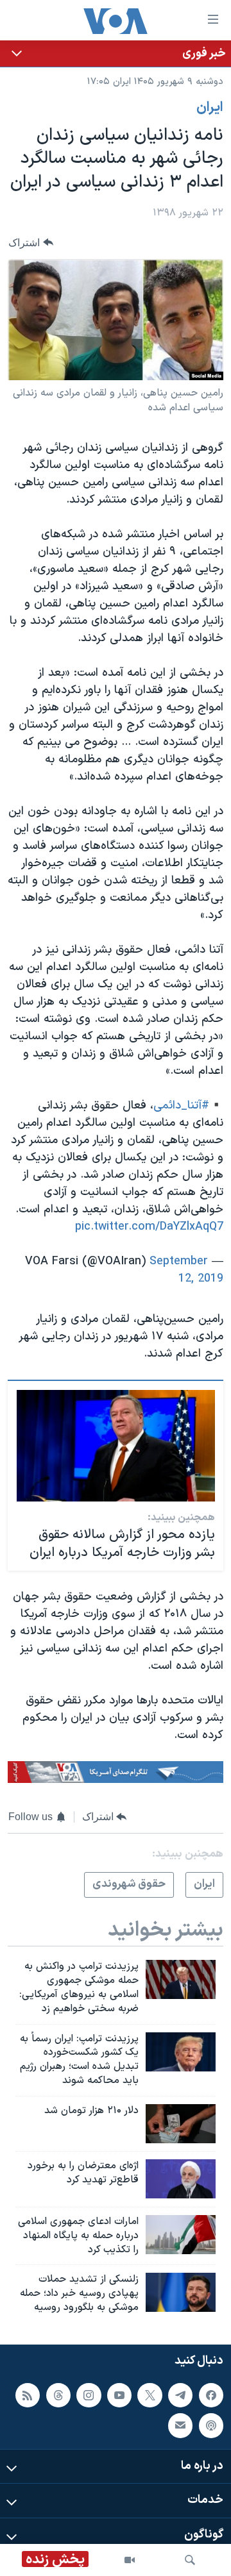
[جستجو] (190, 2560)
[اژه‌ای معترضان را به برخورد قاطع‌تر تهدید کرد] (181, 2179)
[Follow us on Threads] (58, 2395)
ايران (210, 108)
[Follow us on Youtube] (119, 2395)
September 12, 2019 (186, 1270)
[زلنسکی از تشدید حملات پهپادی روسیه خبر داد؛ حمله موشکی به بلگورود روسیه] (181, 2292)
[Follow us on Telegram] (180, 2395)
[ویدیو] (130, 2560)
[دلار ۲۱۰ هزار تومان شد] (181, 2124)
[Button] (31, 243)
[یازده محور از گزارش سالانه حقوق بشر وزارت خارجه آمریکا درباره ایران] (116, 1446)
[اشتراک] (180, 2425)
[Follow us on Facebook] (211, 2395)
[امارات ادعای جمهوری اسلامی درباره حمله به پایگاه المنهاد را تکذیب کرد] (181, 2235)
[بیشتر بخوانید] (116, 54)
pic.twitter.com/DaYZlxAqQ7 (149, 1227)
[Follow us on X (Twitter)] (150, 2395)
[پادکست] (211, 2425)
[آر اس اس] (28, 2395)
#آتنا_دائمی (181, 1106)
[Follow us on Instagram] (89, 2395)
